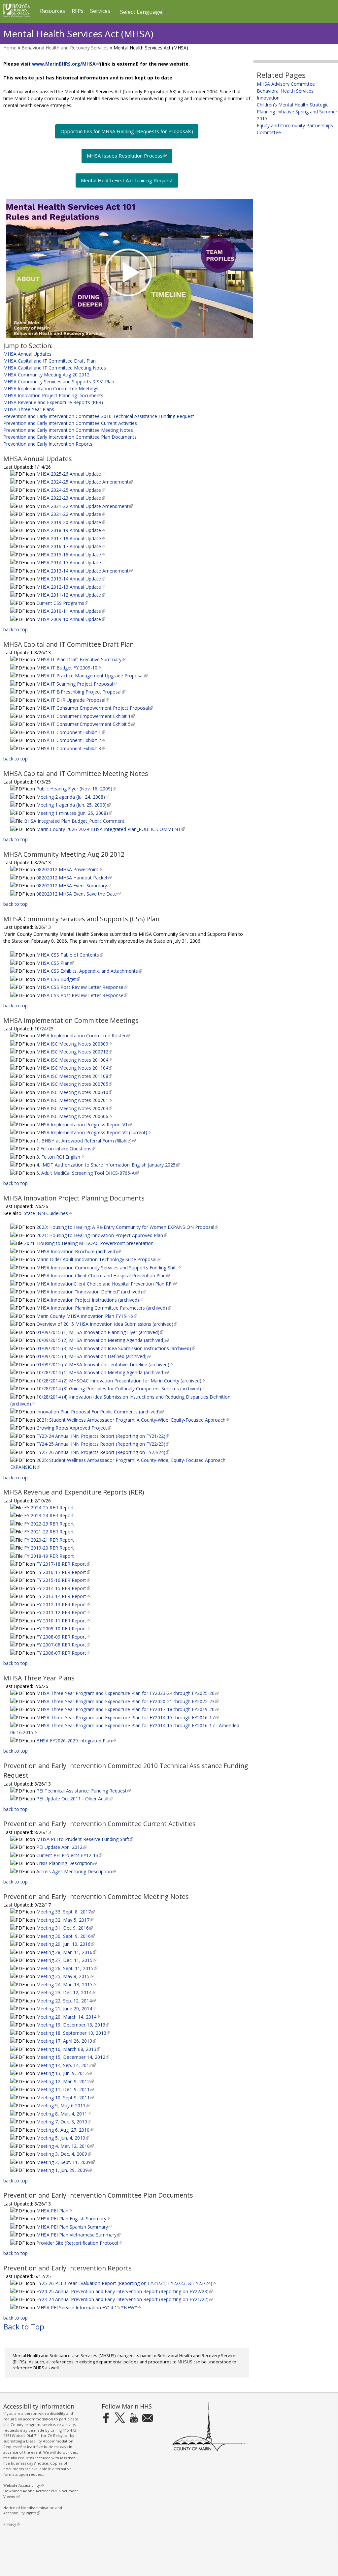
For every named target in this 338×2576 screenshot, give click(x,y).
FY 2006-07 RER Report (63, 1653)
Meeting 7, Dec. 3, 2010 (63, 2122)
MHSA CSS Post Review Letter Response (81, 987)
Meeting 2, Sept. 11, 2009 (65, 2162)
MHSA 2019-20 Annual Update (70, 522)
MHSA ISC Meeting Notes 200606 (74, 1116)
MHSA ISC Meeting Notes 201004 (74, 1060)
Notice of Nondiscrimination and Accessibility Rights (33, 2510)
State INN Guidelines (47, 1213)
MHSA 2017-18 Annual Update (70, 538)
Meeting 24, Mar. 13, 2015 (66, 1984)
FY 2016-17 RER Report (63, 1572)
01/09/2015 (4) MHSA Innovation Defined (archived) (93, 1356)
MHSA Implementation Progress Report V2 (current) (93, 1132)
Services (100, 11)
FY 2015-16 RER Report (63, 1580)
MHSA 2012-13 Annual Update (70, 587)
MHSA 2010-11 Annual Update (70, 611)
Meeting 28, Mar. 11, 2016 (66, 1952)
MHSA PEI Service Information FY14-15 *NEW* (88, 2308)
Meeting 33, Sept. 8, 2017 (65, 1912)
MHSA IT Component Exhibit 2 (70, 740)
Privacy (11, 2524)
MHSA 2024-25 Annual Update (70, 490)
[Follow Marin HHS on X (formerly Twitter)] (120, 2418)
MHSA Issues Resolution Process (126, 158)
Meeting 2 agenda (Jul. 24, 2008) (72, 797)
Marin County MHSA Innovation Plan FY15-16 (86, 1316)
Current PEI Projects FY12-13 (69, 1855)
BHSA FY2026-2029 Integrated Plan (75, 1741)
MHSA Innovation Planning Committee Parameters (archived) (103, 1308)
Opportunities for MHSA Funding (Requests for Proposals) (127, 131)
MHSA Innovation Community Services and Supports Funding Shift (108, 1268)
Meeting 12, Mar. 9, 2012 (64, 2081)
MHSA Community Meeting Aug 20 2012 (46, 375)
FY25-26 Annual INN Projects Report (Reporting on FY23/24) (102, 1452)
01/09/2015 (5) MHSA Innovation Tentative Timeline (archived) (104, 1364)
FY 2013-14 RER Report (63, 1596)
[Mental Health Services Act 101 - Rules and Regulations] (127, 268)
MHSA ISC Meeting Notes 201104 (74, 1068)
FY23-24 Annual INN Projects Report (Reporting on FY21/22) (102, 1436)
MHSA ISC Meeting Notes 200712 (74, 1052)
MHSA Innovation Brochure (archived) (78, 1251)
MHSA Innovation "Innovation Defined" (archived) (90, 1292)
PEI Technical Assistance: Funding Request (83, 1791)
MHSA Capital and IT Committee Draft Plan (50, 361)
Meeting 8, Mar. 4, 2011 (63, 2114)
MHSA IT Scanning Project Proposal (76, 684)
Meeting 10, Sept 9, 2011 (64, 2098)
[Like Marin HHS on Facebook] (106, 2418)
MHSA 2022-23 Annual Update (70, 498)
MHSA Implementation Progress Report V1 (83, 1125)
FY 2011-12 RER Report (63, 1612)
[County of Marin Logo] (210, 2450)
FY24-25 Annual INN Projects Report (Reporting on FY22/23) (102, 1444)
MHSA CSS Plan (54, 963)
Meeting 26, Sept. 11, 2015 (66, 1968)
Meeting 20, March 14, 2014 (68, 2017)
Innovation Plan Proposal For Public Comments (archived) (99, 1412)
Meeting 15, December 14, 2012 (72, 2057)
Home (10, 48)
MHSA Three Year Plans (29, 409)
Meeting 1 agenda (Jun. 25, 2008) (73, 805)
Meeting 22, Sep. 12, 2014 (65, 2001)
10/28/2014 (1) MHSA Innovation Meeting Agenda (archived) (102, 1372)
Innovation (268, 98)
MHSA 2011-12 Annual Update (70, 595)
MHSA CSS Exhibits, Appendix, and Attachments (88, 971)
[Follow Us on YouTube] (134, 2418)
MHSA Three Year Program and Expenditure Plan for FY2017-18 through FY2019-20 (127, 1709)
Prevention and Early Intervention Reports (48, 444)
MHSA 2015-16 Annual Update (70, 555)
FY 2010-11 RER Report (63, 1621)
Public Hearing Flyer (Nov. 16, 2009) (76, 789)
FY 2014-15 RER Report (63, 1588)
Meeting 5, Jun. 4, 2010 (62, 2138)
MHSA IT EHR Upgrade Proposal (72, 700)
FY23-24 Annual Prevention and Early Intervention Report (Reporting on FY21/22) (124, 2299)
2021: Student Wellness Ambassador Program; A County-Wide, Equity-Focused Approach (132, 1420)
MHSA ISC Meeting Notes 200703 (74, 1108)
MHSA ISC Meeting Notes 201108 (74, 1076)
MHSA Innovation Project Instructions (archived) (89, 1300)
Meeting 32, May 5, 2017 (64, 1920)
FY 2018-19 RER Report (49, 1556)
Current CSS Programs (62, 603)
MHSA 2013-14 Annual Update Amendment (84, 571)
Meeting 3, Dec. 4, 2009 (63, 2154)
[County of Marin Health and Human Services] (17, 16)
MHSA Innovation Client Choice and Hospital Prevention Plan (102, 1275)
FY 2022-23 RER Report (49, 1524)
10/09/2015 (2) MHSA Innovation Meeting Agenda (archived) (102, 1340)
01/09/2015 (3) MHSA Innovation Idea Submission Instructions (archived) (115, 1348)
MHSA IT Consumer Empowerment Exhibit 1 (85, 716)
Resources (52, 11)
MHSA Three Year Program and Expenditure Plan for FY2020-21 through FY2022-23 (127, 1701)
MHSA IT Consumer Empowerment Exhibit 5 (85, 724)
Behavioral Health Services (285, 91)
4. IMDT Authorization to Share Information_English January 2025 (107, 1165)
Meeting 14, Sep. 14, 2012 (65, 2065)
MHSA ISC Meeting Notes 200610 (74, 1092)
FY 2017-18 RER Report (63, 1564)
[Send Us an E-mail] (148, 2418)
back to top (16, 629)
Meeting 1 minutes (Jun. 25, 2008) (73, 813)
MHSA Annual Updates (27, 354)
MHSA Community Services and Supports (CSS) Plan (59, 382)
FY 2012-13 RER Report (63, 1604)
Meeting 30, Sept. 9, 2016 (65, 1936)
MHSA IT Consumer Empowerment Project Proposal (94, 708)
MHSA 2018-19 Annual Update (70, 530)
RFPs (78, 11)
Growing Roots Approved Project (73, 1428)
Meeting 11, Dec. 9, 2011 (64, 2089)
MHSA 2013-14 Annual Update (70, 579)
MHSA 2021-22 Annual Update (70, 514)
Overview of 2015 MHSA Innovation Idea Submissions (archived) (106, 1324)
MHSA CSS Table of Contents (69, 955)
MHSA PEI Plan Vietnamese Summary (78, 2235)
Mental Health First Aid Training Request (127, 180)
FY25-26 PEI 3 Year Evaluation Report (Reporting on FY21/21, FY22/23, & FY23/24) (126, 2283)
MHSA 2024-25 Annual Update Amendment (84, 482)
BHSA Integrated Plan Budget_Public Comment (74, 821)
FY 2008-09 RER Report (63, 1637)
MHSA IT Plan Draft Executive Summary (80, 659)
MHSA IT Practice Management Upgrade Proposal (91, 676)
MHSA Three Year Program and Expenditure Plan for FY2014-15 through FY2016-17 (127, 1717)
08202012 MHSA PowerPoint (69, 869)
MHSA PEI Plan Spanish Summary (73, 2227)
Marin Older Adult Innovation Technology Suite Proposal (98, 1259)
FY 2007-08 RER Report (63, 1645)
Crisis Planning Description (66, 1863)
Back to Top (24, 2327)
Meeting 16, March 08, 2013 (68, 2049)
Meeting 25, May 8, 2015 (64, 1976)
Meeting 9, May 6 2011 (62, 2105)
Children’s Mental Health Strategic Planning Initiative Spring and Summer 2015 (297, 112)
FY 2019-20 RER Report (49, 1548)
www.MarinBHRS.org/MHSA (65, 64)
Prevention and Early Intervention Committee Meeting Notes (68, 430)
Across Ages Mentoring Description (75, 1871)
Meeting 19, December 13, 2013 (72, 2025)
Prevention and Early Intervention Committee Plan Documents (70, 437)
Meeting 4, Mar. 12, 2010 (64, 2146)
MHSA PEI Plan (54, 2211)
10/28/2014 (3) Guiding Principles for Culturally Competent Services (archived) (120, 1389)
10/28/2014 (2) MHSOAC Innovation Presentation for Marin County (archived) (120, 1381)
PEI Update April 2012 (61, 1847)
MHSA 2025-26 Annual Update (70, 474)
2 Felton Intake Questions (65, 1149)
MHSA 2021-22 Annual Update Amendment (84, 506)
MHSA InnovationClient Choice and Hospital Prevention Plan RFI (106, 1284)
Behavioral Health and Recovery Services (65, 48)
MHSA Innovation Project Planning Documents (53, 395)
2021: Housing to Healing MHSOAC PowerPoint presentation (89, 1243)
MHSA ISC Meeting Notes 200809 (74, 1044)
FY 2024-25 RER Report (49, 1508)
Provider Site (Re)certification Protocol (79, 2243)
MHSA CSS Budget (57, 979)
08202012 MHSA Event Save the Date (78, 894)
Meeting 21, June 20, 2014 (66, 2009)
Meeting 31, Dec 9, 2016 (64, 1928)
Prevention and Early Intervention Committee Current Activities (70, 423)
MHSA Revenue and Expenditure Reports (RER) (53, 402)
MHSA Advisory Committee (286, 84)
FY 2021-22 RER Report (49, 1532)
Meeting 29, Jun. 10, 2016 (65, 1944)
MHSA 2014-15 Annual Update (70, 563)
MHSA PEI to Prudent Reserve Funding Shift (84, 1839)
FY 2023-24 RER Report (49, 1515)
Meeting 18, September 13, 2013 (73, 2033)
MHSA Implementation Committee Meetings (51, 388)
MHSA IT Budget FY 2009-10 (68, 668)
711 (37, 2435)
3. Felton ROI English (60, 1157)
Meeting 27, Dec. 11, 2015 (66, 1960)
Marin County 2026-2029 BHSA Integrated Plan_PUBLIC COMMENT (110, 829)
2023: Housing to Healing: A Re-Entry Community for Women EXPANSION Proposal (127, 1227)
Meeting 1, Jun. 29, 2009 (63, 2170)
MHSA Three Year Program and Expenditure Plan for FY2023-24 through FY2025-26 (127, 1693)
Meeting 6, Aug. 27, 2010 (64, 2130)
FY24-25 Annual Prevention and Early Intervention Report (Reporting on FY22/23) (124, 2291)
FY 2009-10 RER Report (63, 1629)
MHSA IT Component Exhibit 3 (70, 748)
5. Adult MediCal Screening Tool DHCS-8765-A (87, 1173)
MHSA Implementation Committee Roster (82, 1036)
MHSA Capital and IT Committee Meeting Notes (55, 368)
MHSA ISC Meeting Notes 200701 (74, 1100)
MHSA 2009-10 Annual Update (70, 619)
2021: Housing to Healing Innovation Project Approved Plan (101, 1235)
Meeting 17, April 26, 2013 (66, 2041)
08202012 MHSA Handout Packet (73, 878)
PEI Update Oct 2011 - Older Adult (74, 1799)
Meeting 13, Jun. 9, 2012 (63, 2073)
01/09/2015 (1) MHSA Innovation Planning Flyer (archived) (99, 1332)
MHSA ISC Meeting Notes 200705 (74, 1084)
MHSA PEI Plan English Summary (73, 2219)
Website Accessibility (23, 2485)
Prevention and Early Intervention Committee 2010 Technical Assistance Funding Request (99, 416)
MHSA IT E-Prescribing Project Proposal (80, 692)
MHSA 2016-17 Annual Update (70, 546)
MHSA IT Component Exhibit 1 (70, 732)
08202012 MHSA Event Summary (73, 886)
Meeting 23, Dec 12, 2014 (65, 1992)
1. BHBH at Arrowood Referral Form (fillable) (85, 1141)
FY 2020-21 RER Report (49, 1540)
